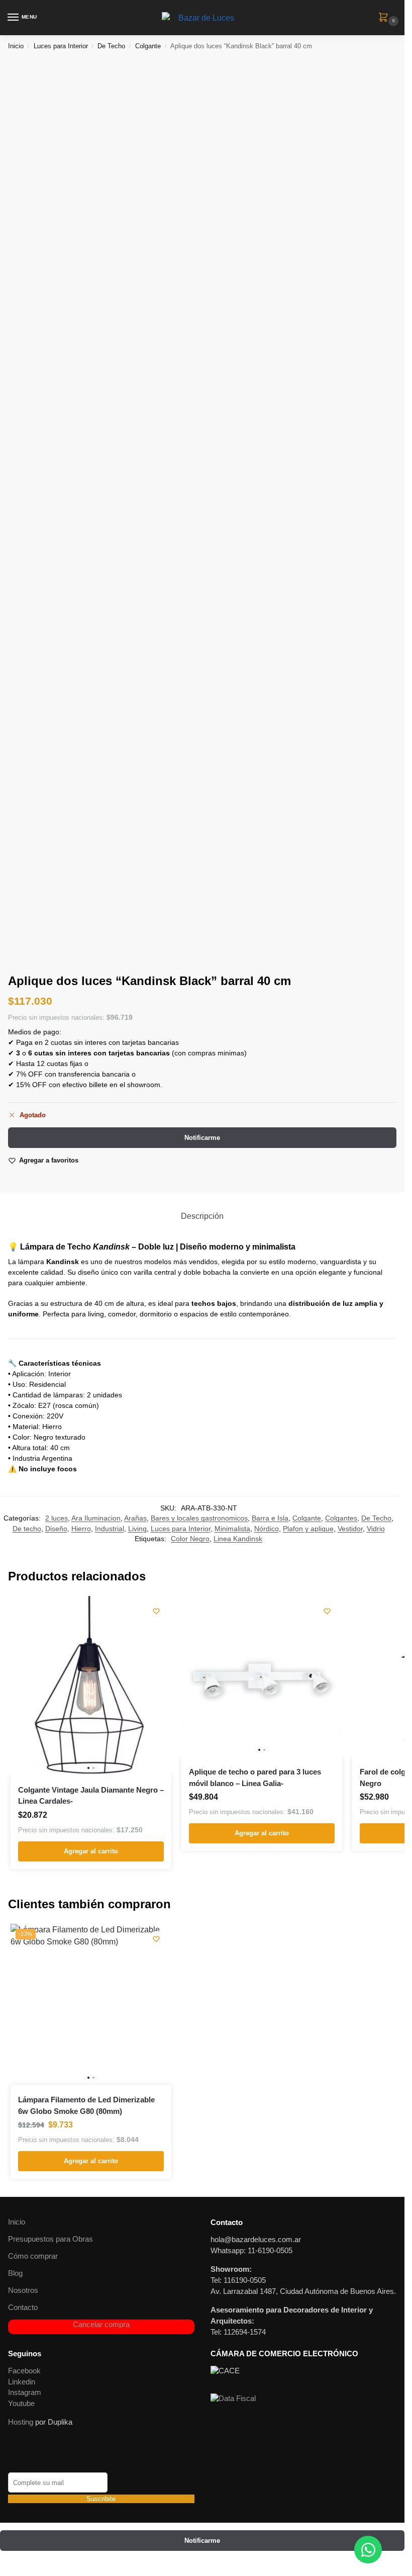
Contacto (23, 2307)
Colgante (148, 46)
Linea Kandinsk (238, 1539)
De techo (27, 1529)
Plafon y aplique (308, 1529)
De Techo (111, 46)
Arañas (135, 1518)
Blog (15, 2273)
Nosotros (23, 2290)
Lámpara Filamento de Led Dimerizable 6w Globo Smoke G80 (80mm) (86, 2105)
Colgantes (341, 1518)
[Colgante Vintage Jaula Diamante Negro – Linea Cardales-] (91, 1685)
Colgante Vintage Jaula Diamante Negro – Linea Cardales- (91, 1796)
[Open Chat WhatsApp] (368, 2550)
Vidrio (376, 1529)
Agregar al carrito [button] (91, 1851)
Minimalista (232, 1529)
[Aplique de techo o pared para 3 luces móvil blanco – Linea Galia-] (262, 1676)
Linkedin (22, 2382)
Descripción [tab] (202, 1216)
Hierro (81, 1529)
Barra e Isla (270, 1518)
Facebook (24, 2371)
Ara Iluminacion (96, 1518)
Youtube (21, 2404)
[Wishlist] (156, 1611)
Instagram (25, 2392)
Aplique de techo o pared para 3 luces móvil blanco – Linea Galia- (255, 1778)
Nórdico (267, 1529)
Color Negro (190, 1539)
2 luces (57, 1518)
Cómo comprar (33, 2256)
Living (137, 1529)
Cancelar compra (101, 2325)
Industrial (110, 1529)
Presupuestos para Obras (50, 2239)
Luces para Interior (61, 46)
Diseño (56, 1529)
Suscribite (101, 2499)
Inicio (16, 46)
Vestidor (350, 1529)
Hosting (21, 2422)
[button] (385, 18)
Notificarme (202, 1138)
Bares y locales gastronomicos (199, 1518)
